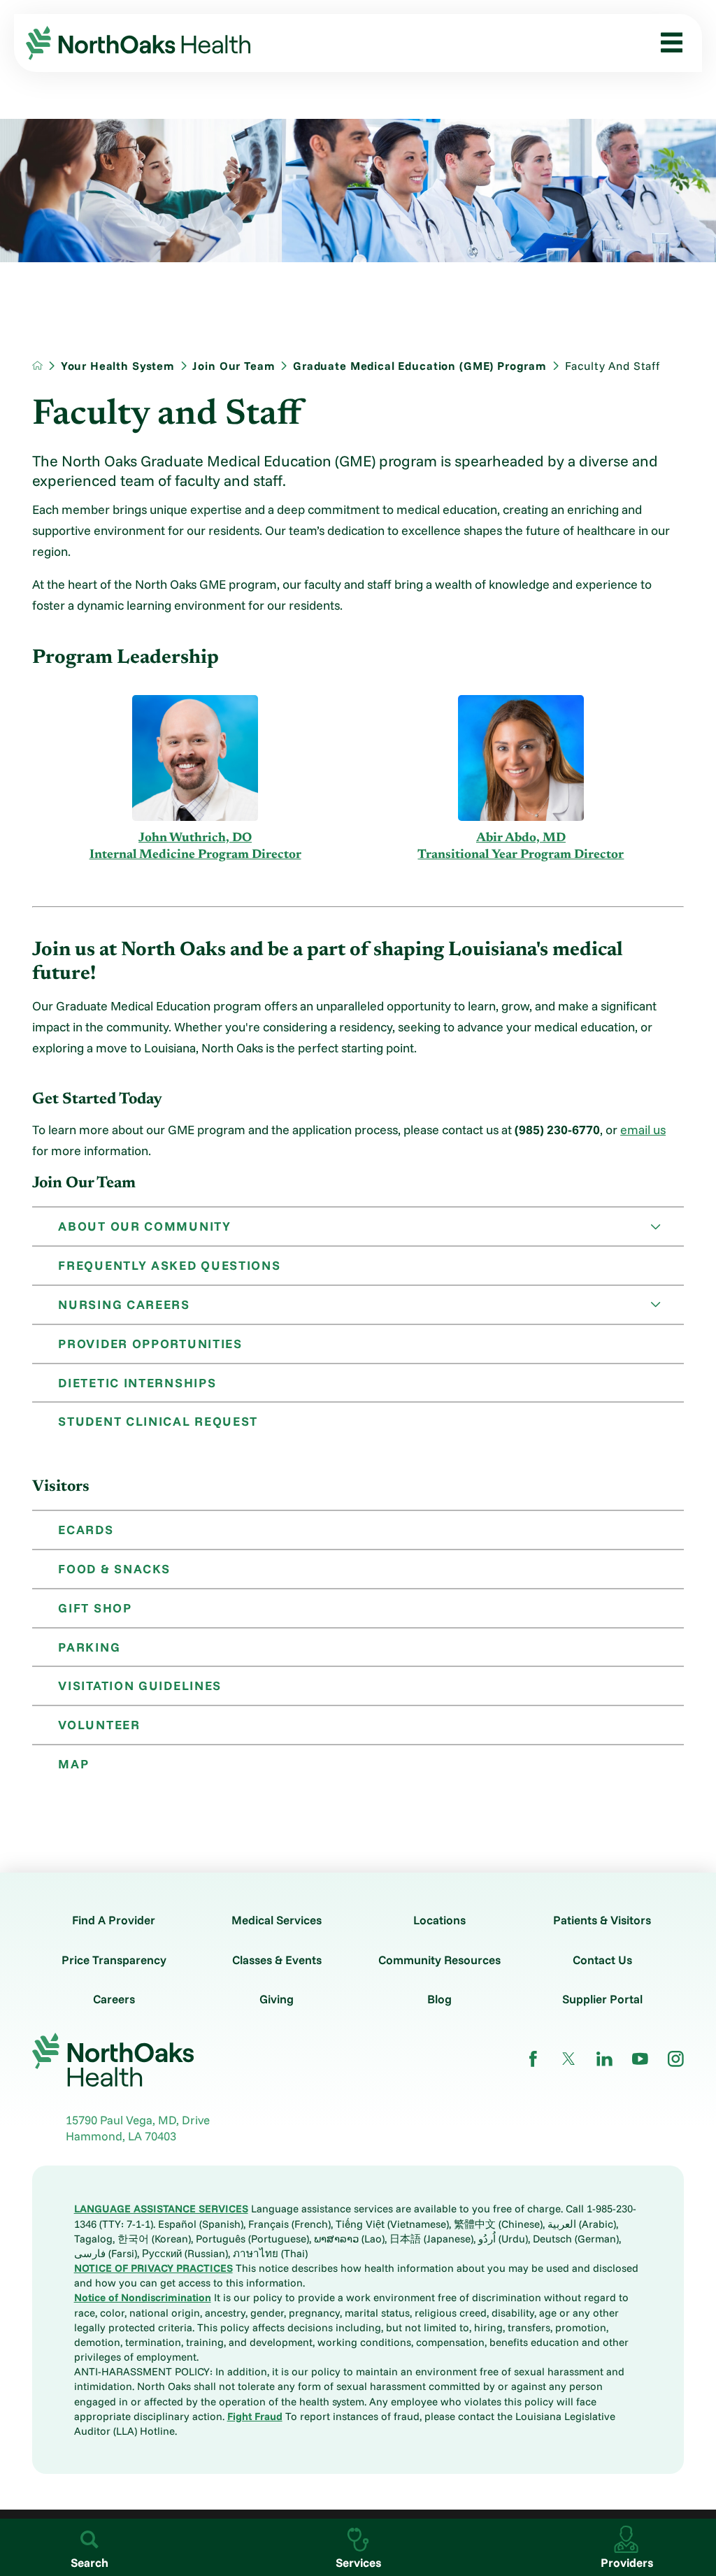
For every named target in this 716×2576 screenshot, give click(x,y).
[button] (666, 43)
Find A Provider (114, 1920)
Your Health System (118, 366)
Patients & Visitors (602, 1920)
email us (643, 1129)
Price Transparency (114, 1960)
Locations (439, 1920)
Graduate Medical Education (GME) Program (420, 366)
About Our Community (144, 1226)
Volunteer (99, 1724)
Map (73, 1763)
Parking (89, 1647)
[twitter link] (569, 2059)
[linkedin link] (604, 2059)
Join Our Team (234, 366)
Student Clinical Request (158, 1421)
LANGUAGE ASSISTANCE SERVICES (161, 2209)
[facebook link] (533, 2059)
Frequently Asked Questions (169, 1265)
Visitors (61, 1487)
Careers (114, 1999)
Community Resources (439, 1960)
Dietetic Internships (137, 1382)
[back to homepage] (37, 365)
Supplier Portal (602, 1999)
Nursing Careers (124, 1304)
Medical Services (277, 1920)
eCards (86, 1529)
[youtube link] (640, 2059)
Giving (277, 1999)
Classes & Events (277, 1960)
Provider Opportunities (150, 1343)
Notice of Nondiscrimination (143, 2297)
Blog (439, 1999)
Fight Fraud (255, 2416)
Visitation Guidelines (140, 1685)
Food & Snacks (114, 1568)
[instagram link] (676, 2059)
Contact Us (602, 1960)
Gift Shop (95, 1608)
